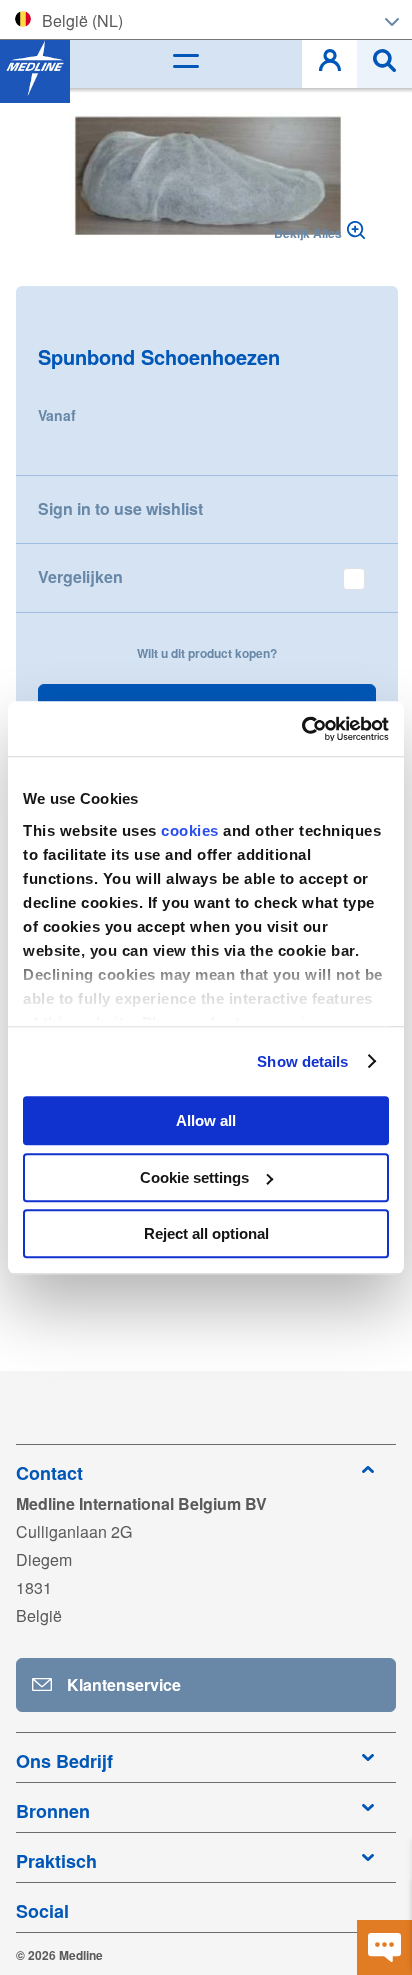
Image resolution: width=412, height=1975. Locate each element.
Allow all (206, 1120)
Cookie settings (194, 1177)
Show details (302, 1061)
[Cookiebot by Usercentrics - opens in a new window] (301, 729)
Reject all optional (206, 1233)
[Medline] (35, 68)
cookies (192, 830)
